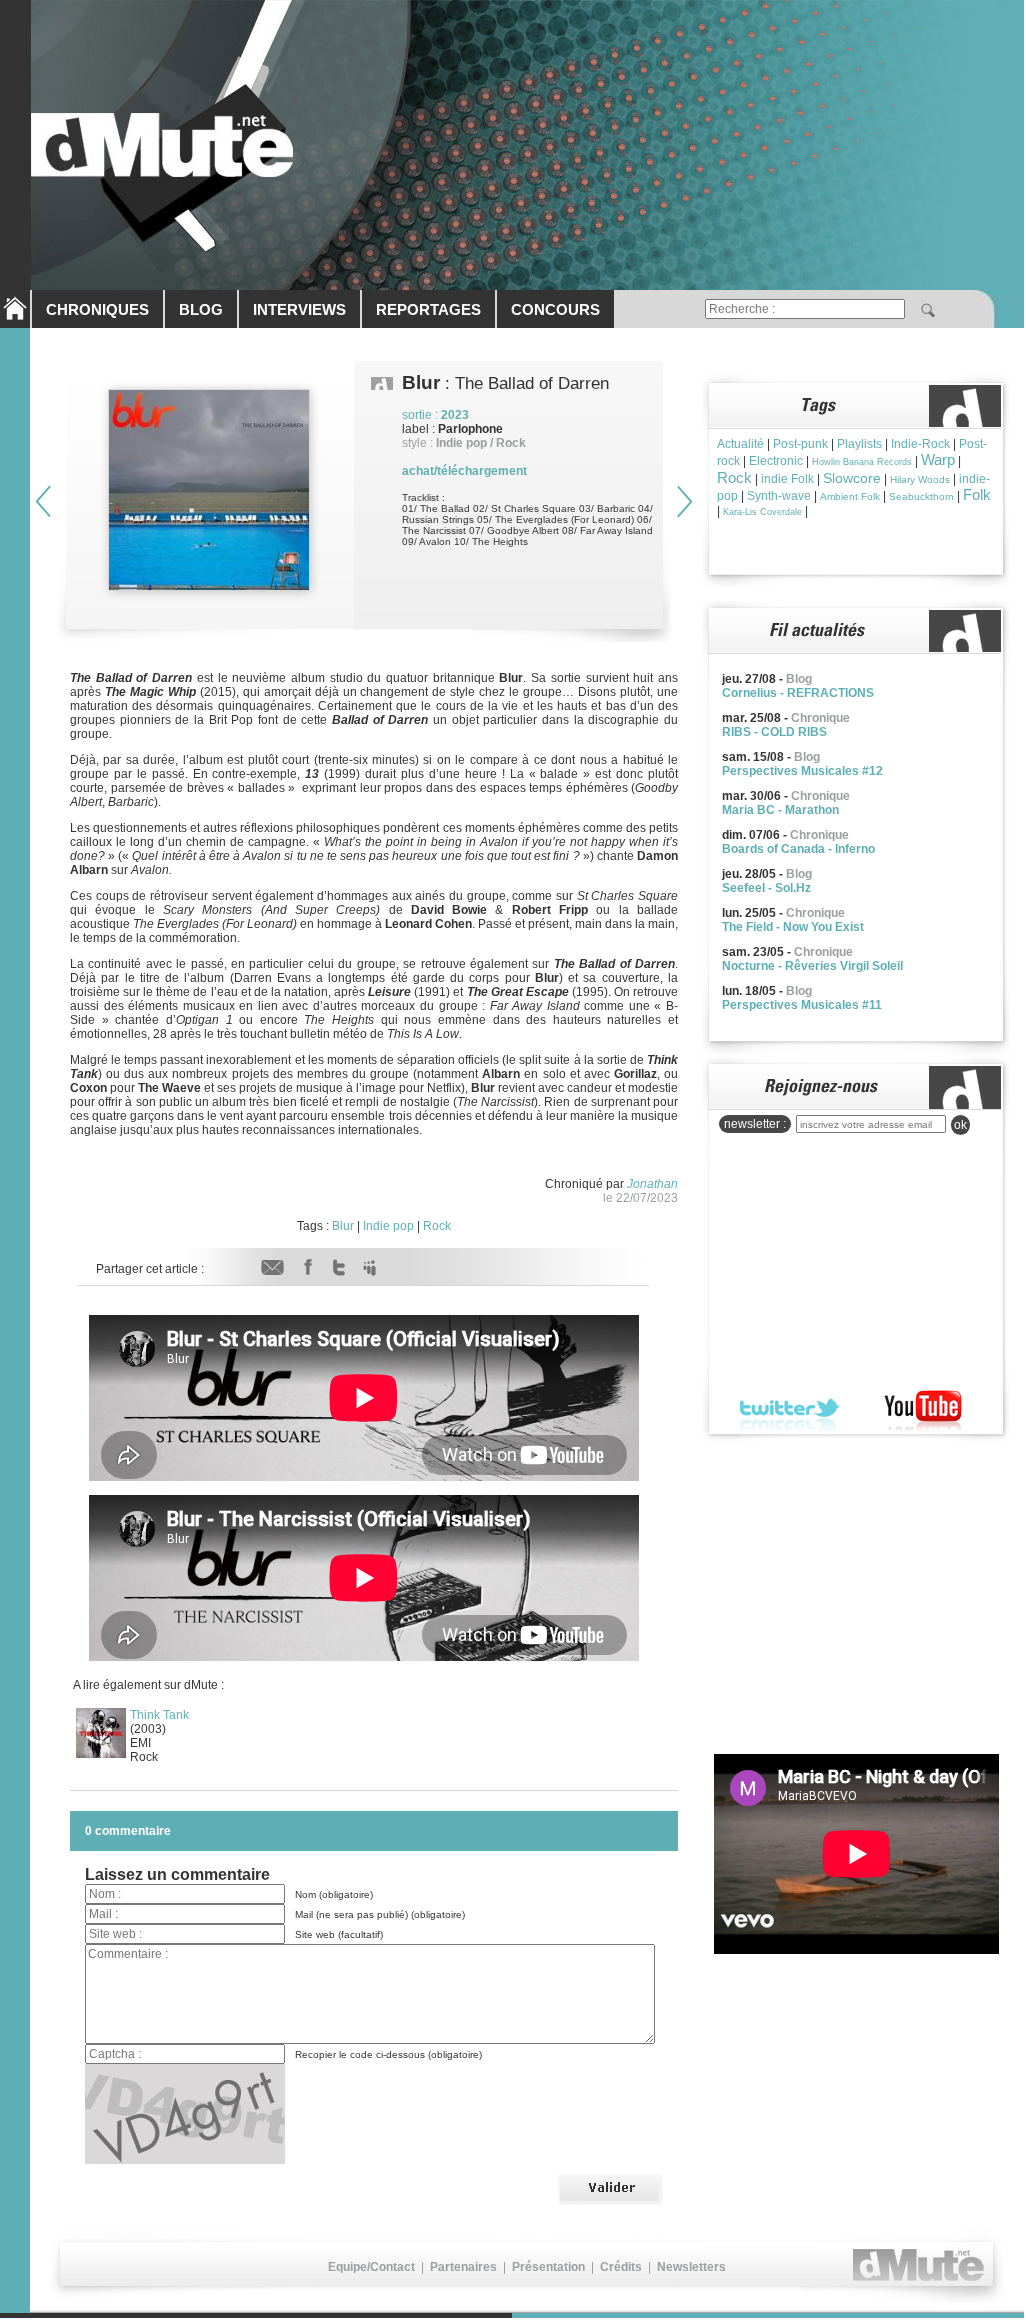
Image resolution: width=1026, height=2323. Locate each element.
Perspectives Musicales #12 (802, 771)
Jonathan (652, 1184)
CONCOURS (555, 309)
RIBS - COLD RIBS (774, 732)
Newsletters (691, 2267)
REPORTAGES (428, 309)
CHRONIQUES (97, 309)
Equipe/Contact (371, 2267)
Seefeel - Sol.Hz (766, 888)
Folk (977, 494)
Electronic (776, 461)
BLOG (201, 309)
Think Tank (159, 1715)
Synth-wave (779, 496)
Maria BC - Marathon (780, 810)
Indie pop (388, 1226)
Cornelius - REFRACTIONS (798, 693)
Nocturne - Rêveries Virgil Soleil (812, 966)
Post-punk (800, 444)
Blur (343, 1226)
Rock (437, 1226)
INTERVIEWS (299, 309)
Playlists (859, 444)
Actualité (740, 444)
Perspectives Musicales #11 (802, 1005)
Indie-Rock (920, 444)
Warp (938, 459)
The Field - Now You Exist (793, 927)
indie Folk (787, 479)
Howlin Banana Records (862, 462)
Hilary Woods (920, 479)
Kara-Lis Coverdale (762, 512)
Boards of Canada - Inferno (798, 849)
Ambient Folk (850, 496)
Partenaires (463, 2267)
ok (960, 1125)
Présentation (548, 2267)
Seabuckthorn (921, 496)
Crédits (621, 2267)
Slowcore (852, 478)
